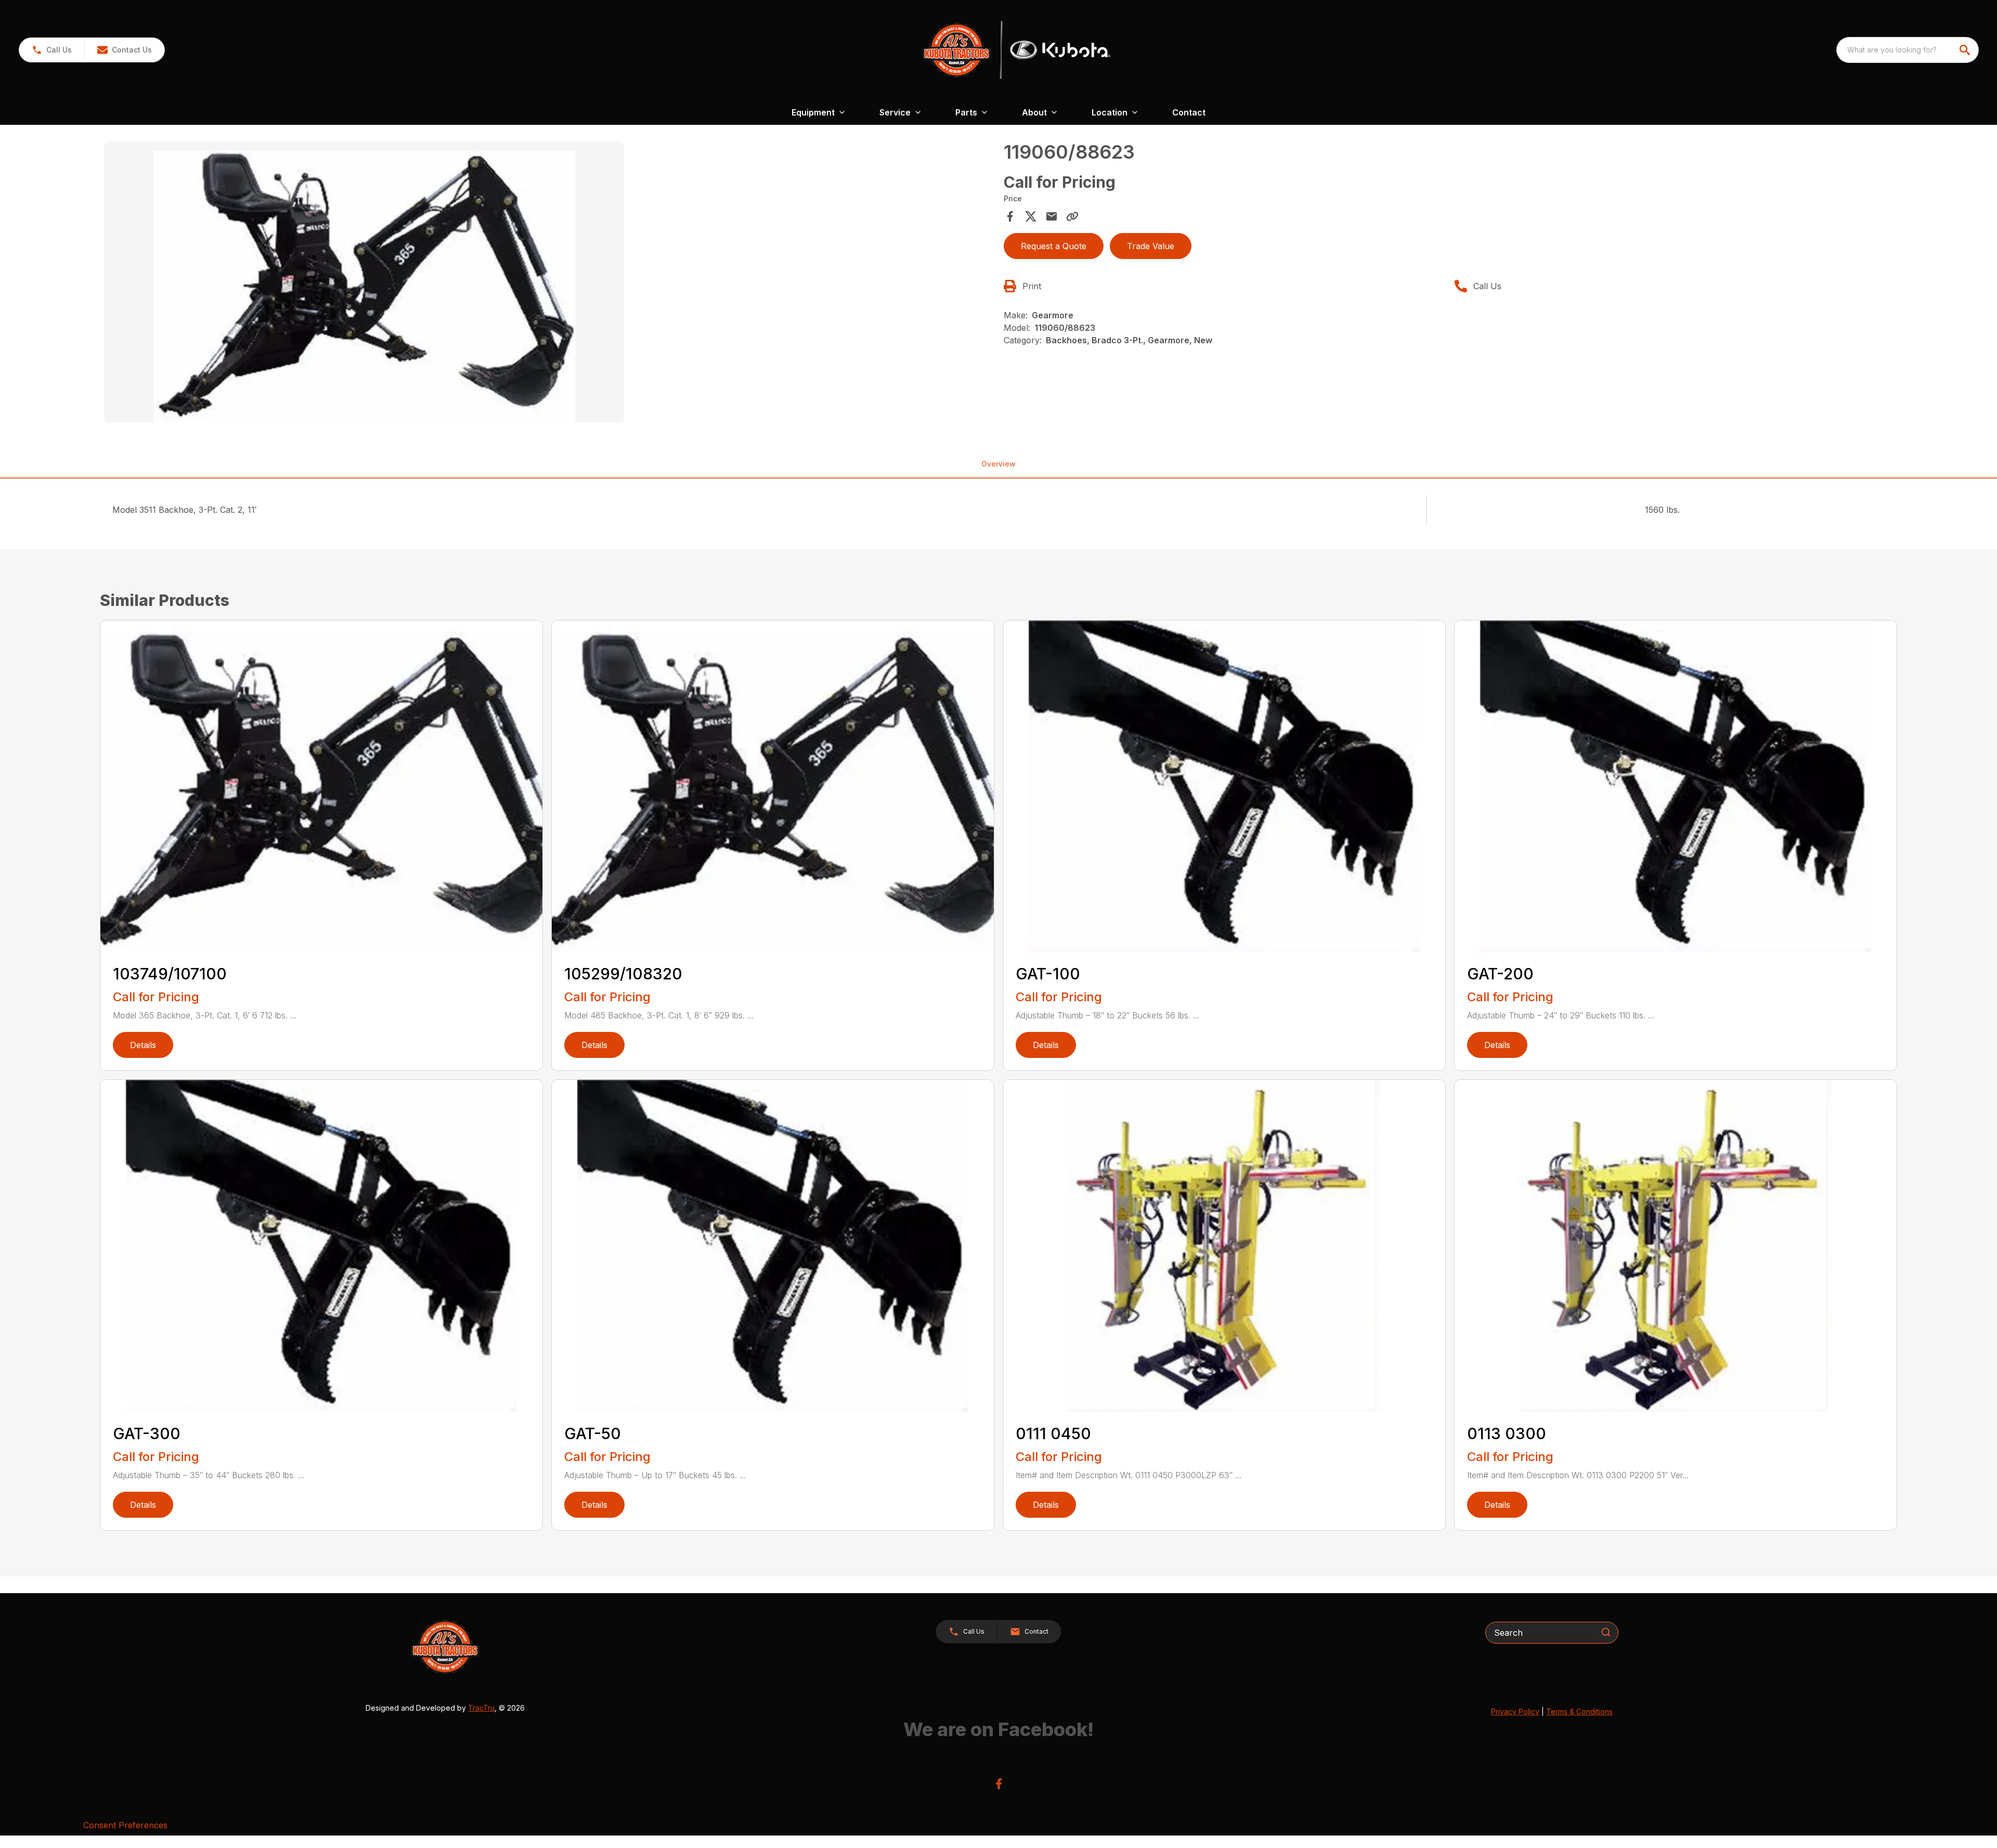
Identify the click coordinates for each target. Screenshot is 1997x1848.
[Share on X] (1031, 216)
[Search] (1606, 1632)
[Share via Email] (1052, 216)
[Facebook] (999, 1784)
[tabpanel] (549, 283)
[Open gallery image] (364, 282)
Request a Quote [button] (1054, 246)
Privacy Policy (1515, 1711)
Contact (1189, 112)
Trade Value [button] (1151, 246)
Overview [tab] (998, 464)
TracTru (481, 1708)
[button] (52, 50)
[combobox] (1908, 50)
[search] (1966, 50)
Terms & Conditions (1579, 1711)
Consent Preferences (125, 1825)
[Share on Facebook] (1010, 216)
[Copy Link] (1072, 216)
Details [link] (143, 1045)
